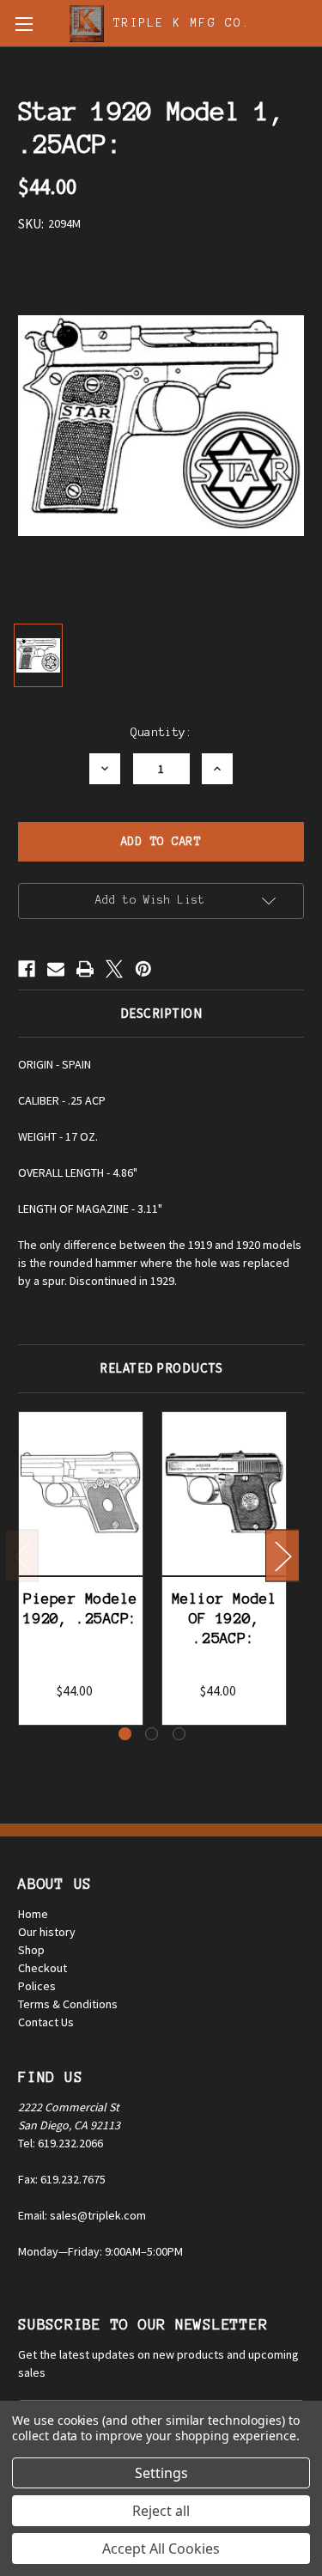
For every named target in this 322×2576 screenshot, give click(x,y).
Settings (161, 2473)
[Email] (56, 969)
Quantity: (161, 732)
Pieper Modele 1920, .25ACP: (80, 1608)
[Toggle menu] (24, 24)
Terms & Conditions (68, 2004)
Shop (31, 1950)
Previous (22, 1555)
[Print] (85, 969)
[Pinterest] (143, 969)
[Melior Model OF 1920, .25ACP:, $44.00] (224, 1494)
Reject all (161, 2511)
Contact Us (46, 2022)
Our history (47, 1932)
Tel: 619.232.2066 (61, 2143)
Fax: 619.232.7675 (62, 2179)
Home (33, 1914)
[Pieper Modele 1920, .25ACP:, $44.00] (81, 1494)
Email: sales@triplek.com (82, 2215)
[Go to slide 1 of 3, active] (125, 1734)
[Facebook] (27, 969)
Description (161, 1013)
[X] (114, 969)
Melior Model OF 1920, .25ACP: (225, 1619)
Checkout (43, 1968)
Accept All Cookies (161, 2549)
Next (283, 1555)
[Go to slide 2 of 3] (152, 1734)
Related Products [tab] (161, 1368)
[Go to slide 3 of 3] (179, 1734)
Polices (37, 1986)
